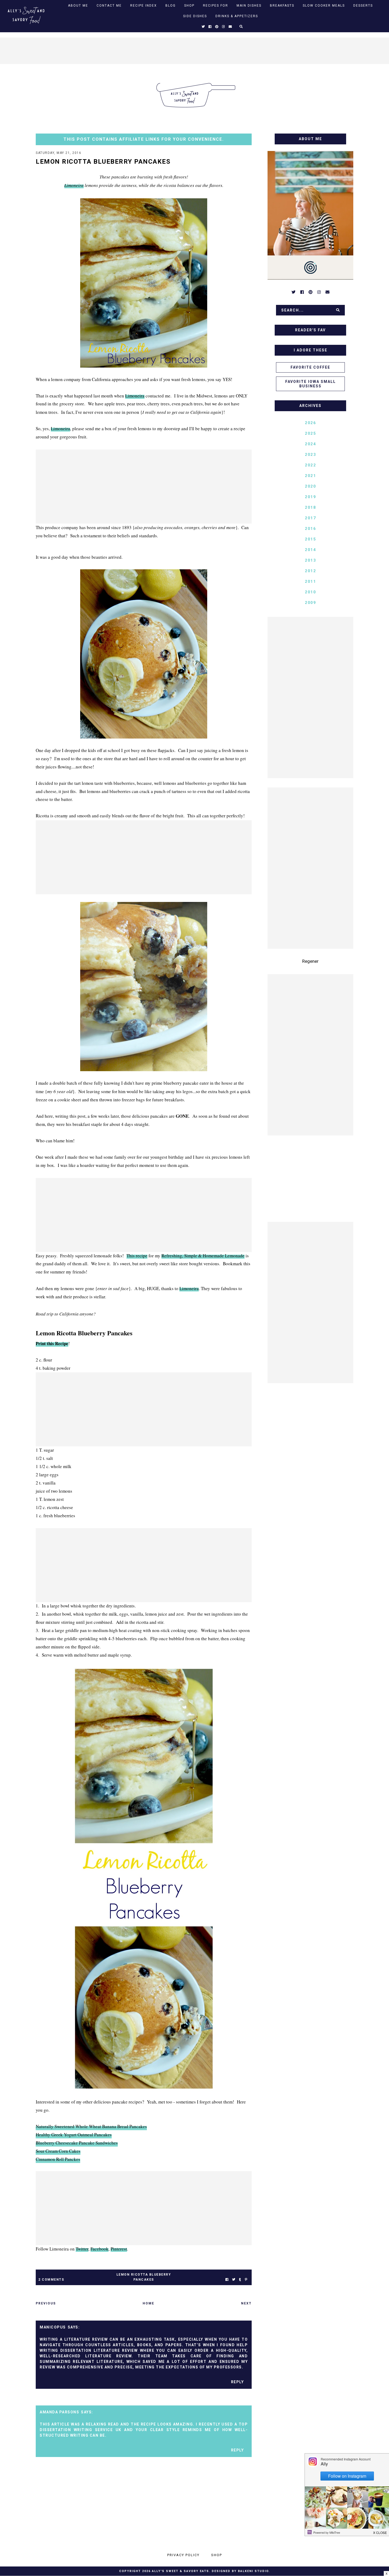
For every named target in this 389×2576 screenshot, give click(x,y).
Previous (46, 2303)
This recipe (137, 1256)
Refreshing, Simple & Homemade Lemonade (203, 1256)
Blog (171, 6)
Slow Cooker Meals (324, 6)
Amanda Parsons (59, 2412)
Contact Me (109, 6)
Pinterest (119, 2249)
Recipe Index (144, 6)
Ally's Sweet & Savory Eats (180, 2571)
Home (148, 2303)
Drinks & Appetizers (237, 16)
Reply (238, 2382)
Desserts (363, 6)
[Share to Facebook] (227, 2280)
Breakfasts (282, 6)
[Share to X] (234, 2280)
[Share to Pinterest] (246, 2280)
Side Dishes (195, 16)
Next (246, 2303)
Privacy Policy (183, 2555)
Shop (189, 6)
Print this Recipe (52, 1343)
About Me (78, 6)
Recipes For (216, 6)
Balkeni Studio (253, 2571)
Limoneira (74, 185)
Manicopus (53, 2327)
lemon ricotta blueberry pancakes (144, 2277)
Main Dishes (249, 6)
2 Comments (51, 2280)
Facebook (99, 2249)
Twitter (82, 2249)
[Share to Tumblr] (240, 2280)
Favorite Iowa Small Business (311, 384)
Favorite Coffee (310, 367)
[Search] (338, 310)
